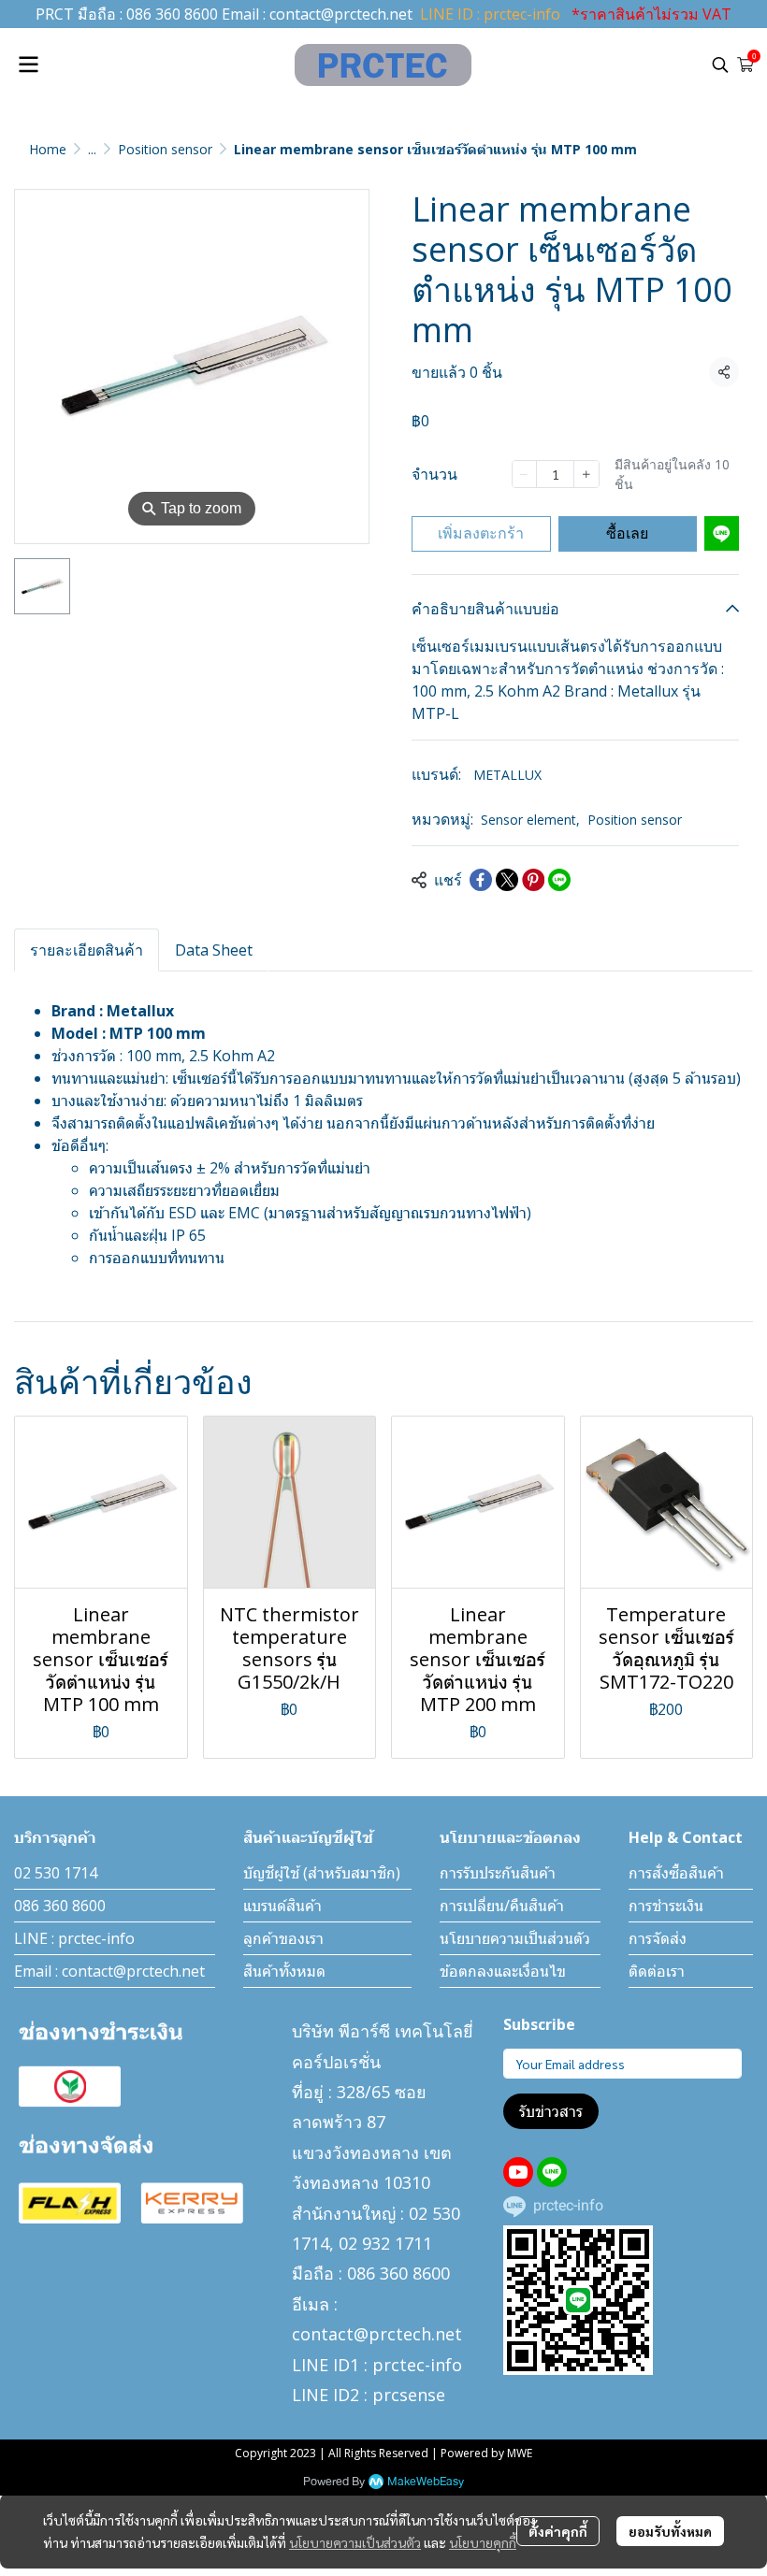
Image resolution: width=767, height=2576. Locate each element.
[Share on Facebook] (481, 880)
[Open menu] (28, 65)
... (92, 149)
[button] (720, 65)
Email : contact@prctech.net (109, 1971)
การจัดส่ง (658, 1938)
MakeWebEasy (426, 2482)
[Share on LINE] (559, 880)
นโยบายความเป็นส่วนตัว (355, 2542)
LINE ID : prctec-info (490, 14)
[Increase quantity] (586, 474)
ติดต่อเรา (657, 1971)
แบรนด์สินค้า (282, 1906)
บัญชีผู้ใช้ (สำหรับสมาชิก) (322, 1873)
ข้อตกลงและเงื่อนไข (503, 1971)
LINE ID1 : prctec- (361, 2365)
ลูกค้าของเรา (283, 1938)
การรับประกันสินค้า (498, 1873)
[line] (552, 2172)
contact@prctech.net (341, 14)
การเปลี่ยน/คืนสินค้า (502, 1906)
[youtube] (518, 2172)
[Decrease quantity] (524, 474)
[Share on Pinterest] (533, 880)
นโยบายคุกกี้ (483, 2542)
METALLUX (507, 775)
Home (48, 149)
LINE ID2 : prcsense (369, 2395)
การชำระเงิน (666, 1906)
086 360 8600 (172, 14)
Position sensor (165, 149)
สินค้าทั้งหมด (284, 1971)
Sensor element (530, 820)
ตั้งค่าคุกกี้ (558, 2531)
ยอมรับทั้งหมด (670, 2531)
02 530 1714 (56, 1873)
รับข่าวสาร (551, 2111)
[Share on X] (507, 880)
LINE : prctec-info (74, 1938)
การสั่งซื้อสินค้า (676, 1873)
